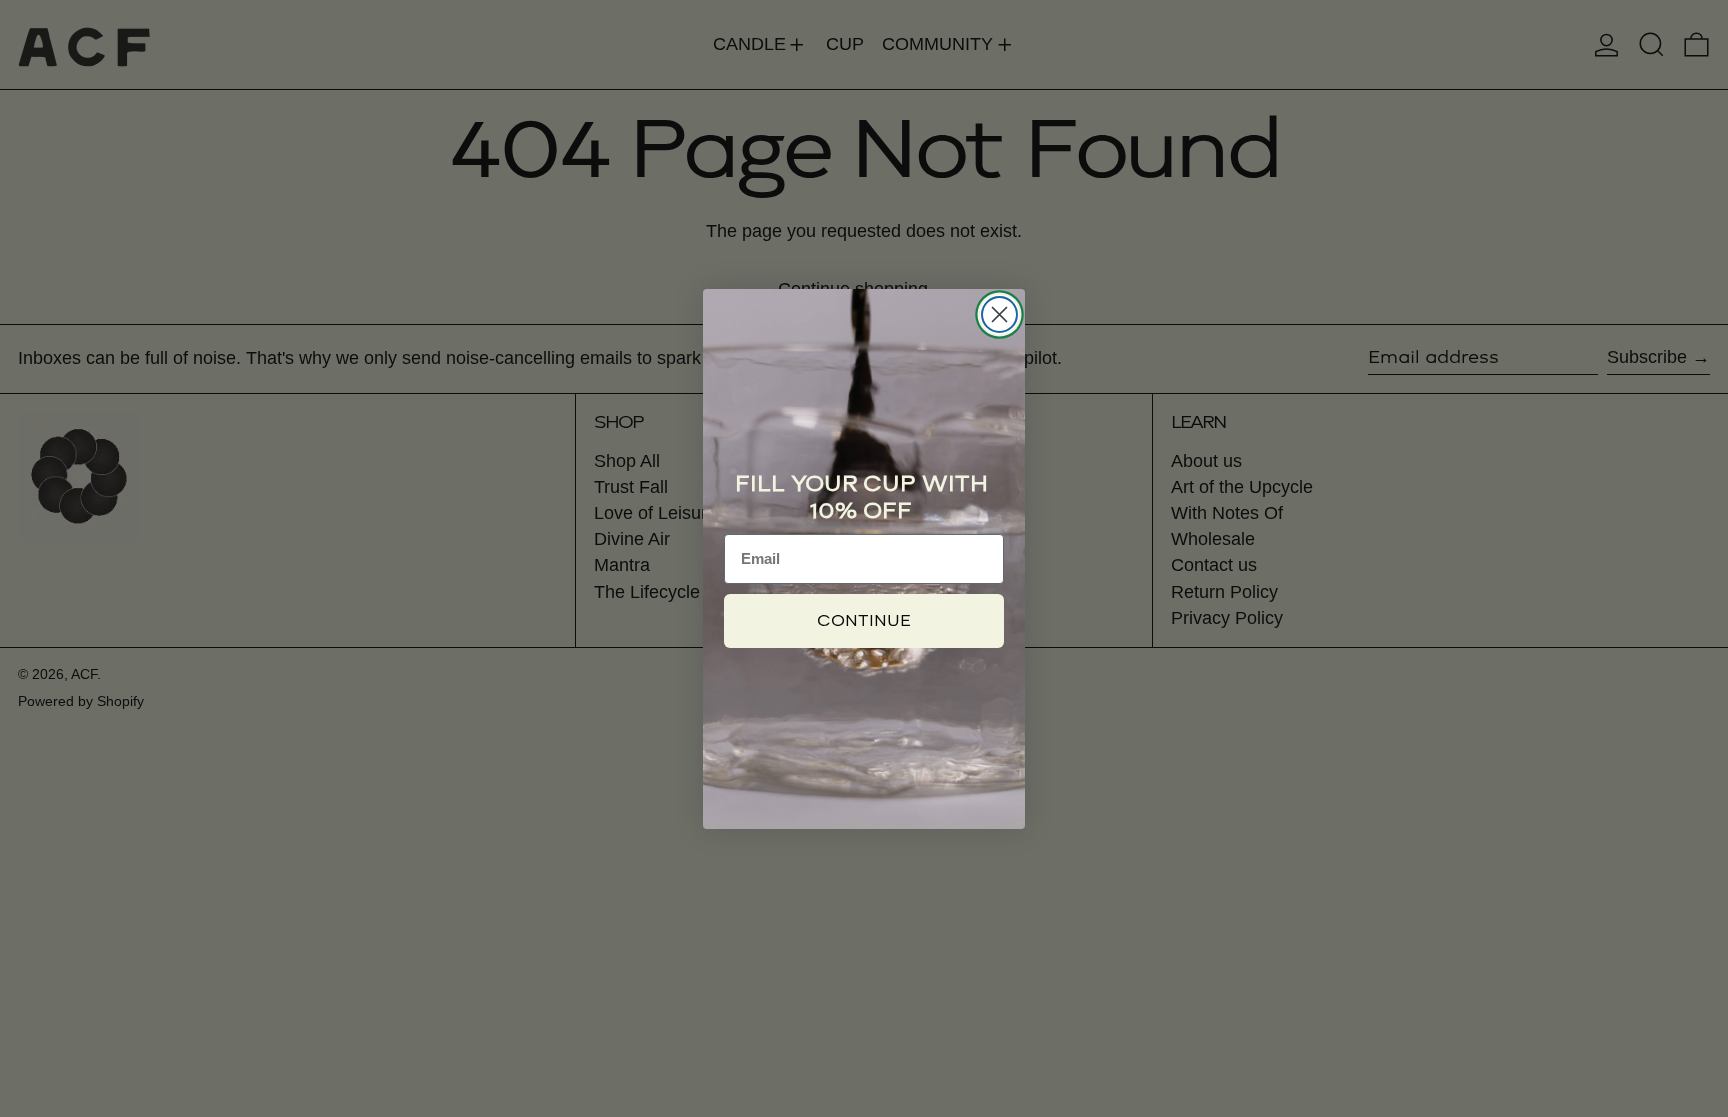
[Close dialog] (999, 314)
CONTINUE (864, 620)
